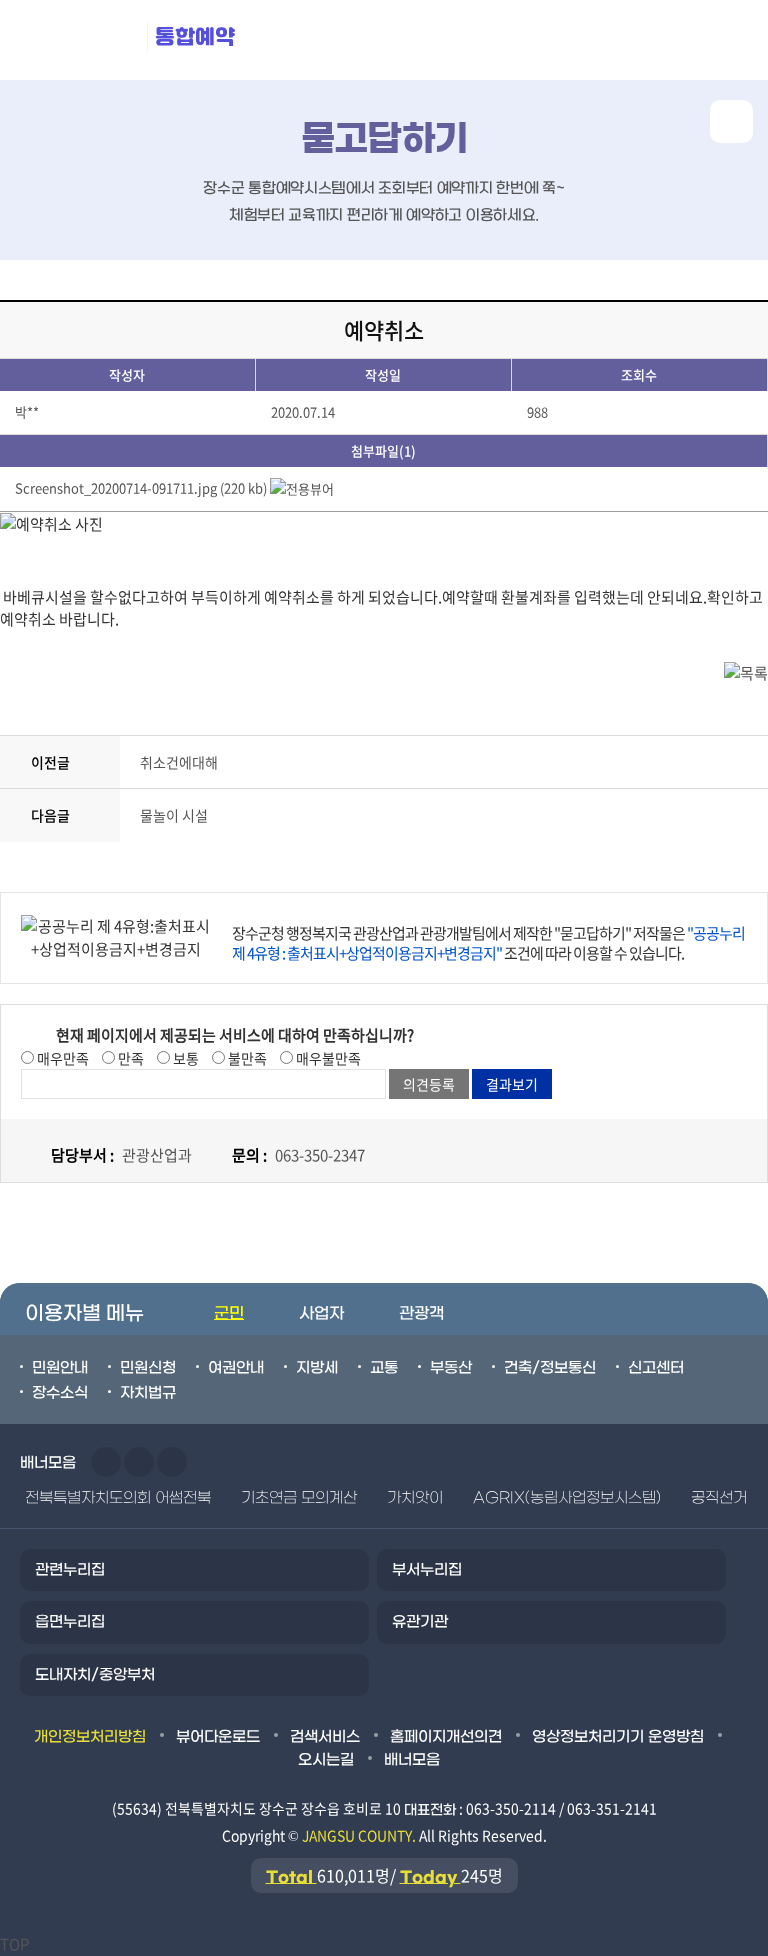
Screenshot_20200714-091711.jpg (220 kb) (141, 487)
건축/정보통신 (550, 1368)
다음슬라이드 (139, 1462)
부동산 (451, 1368)
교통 (384, 1368)
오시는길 (326, 1760)
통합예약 (195, 36)
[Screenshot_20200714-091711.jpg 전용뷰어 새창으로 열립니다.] (302, 487)
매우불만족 (327, 1058)
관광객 (421, 1313)
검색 (728, 40)
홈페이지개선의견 (446, 1737)
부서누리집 (427, 1570)
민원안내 (60, 1368)
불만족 (246, 1058)
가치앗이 (415, 1498)
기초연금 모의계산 (299, 1498)
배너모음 (412, 1760)
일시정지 (172, 1462)
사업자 (321, 1313)
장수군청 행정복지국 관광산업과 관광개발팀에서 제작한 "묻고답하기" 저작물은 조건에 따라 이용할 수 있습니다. (488, 943)
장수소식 (60, 1393)
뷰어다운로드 (218, 1737)
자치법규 (148, 1393)
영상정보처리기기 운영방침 (618, 1737)
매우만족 (61, 1058)
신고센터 (656, 1368)
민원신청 (148, 1368)
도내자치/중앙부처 (95, 1675)
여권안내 (236, 1368)
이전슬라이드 (106, 1462)
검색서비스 (325, 1737)
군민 (229, 1313)
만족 (129, 1058)
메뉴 (639, 40)
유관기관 (420, 1622)
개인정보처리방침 (90, 1737)
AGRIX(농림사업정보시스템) (567, 1498)
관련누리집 (70, 1570)
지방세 (317, 1368)
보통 (184, 1058)
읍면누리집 (70, 1622)
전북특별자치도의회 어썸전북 (118, 1498)
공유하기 (731, 121)
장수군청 (80, 40)
